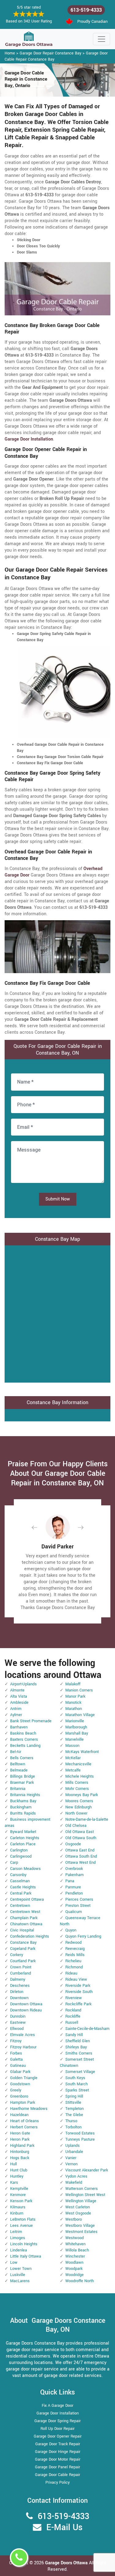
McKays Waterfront (82, 1752)
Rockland (73, 2010)
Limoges (18, 2238)
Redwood (73, 1943)
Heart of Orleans (25, 2121)
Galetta (16, 2059)
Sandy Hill (74, 2035)
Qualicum (74, 1912)
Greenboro (19, 2096)
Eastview (18, 2023)
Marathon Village (80, 1715)
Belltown (18, 1764)
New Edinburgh (79, 1807)
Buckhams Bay (23, 1801)
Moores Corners (79, 1801)
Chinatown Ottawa (26, 1924)
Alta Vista (19, 1696)
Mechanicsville (78, 1764)
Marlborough (76, 1727)
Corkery (17, 1955)
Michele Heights (80, 1776)
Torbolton (73, 2127)
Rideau (71, 1973)
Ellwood (17, 2029)
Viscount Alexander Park (87, 2170)
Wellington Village (81, 2201)
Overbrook (74, 1869)
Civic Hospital (22, 1930)
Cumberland (21, 1973)
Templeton (75, 2109)
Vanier (71, 2158)
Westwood (75, 2238)
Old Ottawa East (80, 1832)
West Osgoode (78, 2213)
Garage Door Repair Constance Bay (50, 53)
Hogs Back (20, 2158)
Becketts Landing (25, 1746)
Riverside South (79, 1992)
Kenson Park (21, 2201)
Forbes (16, 2053)
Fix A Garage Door (57, 2406)
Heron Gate (20, 2133)
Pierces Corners (79, 1899)
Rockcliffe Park (78, 2004)
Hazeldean (19, 2115)
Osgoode (73, 1844)
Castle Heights (23, 1887)
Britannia (18, 1789)
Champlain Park (24, 1918)
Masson (72, 1746)
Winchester (75, 2256)
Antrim (16, 1709)
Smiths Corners (79, 2053)
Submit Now (58, 1199)
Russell (72, 2023)
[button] (39, 1527)
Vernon (71, 2164)
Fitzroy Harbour (23, 2047)
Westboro (74, 2219)
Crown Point (21, 1967)
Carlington (19, 1850)
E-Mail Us (64, 2528)
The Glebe (74, 2115)
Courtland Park (23, 1961)
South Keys (75, 2078)
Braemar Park (22, 1783)
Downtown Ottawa (26, 2004)
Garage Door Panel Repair (57, 2467)
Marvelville (75, 1739)
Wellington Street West (85, 2195)
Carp (14, 1863)
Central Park (21, 1893)
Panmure (73, 1887)
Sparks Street (77, 2090)
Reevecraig (75, 1949)
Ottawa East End (80, 1850)
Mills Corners (77, 1783)
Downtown (19, 1998)
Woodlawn (74, 2262)
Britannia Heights (25, 1795)
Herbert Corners (24, 2127)
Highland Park (22, 2146)
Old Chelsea (76, 1826)
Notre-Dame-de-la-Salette (87, 1819)
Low (14, 2262)
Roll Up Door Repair (57, 2429)
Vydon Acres (76, 2176)
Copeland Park (23, 1949)
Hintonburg (20, 2152)
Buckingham (21, 1807)
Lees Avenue (21, 2226)
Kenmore (18, 2195)
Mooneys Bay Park (82, 1795)
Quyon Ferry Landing (83, 1936)
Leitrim (16, 2232)
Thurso (71, 2121)
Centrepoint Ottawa (27, 1899)
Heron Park (20, 2139)
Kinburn (17, 2213)
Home (10, 53)
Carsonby (18, 1875)
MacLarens (20, 2281)
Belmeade (19, 1770)
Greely (16, 2090)
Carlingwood (21, 1856)
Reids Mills (75, 1955)
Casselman (20, 1881)
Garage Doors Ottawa (67, 2563)
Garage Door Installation (58, 2413)
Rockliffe (73, 2016)
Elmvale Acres (23, 2035)
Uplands (73, 2146)
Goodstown (20, 2084)
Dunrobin (18, 2016)
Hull (13, 2164)
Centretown (20, 1906)
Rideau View (76, 1979)
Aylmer (16, 1715)
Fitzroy (16, 2041)
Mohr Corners (77, 1789)
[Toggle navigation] (102, 39)
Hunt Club (19, 2170)
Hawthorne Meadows (29, 2109)
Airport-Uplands (23, 1684)
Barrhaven (19, 1727)
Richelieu (73, 1961)
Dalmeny (18, 1979)
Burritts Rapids (23, 1813)
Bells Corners (22, 1758)
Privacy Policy (57, 2482)
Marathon (74, 1709)
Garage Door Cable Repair (57, 2475)
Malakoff (73, 1684)
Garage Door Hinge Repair (58, 2452)
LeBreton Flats (23, 2219)
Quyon (71, 1930)
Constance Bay (23, 1943)
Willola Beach (77, 2250)
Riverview (74, 1998)
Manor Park (75, 1696)
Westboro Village (80, 2226)
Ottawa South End (81, 1856)
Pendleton (74, 1893)
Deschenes (20, 1986)
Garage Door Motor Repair (58, 2459)
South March (77, 2084)
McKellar (73, 1758)
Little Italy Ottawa (26, 2256)
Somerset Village (80, 2072)
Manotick (73, 1703)
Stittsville (73, 2103)
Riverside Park (78, 1986)
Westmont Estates (81, 2232)
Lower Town (21, 2269)
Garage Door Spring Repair (57, 2421)
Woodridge (75, 2275)
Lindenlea (19, 2250)
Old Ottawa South (81, 1838)
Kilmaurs (18, 2207)
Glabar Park (20, 2072)
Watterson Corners (82, 2189)
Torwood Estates (80, 2133)
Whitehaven (75, 2244)
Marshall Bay (77, 1733)
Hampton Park (23, 2103)
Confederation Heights (30, 1936)
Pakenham (75, 1875)
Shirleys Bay (76, 2047)
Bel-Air (16, 1752)
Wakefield (74, 2183)
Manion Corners (79, 1690)
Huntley (17, 2176)
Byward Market (23, 1832)
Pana (70, 1881)
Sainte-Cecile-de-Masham (87, 2029)
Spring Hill (74, 2096)
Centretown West (25, 1912)
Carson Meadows (25, 1869)
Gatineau (18, 2066)
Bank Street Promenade (31, 1721)
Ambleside (19, 1703)
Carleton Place (23, 1844)
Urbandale (74, 2152)
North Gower (76, 1813)
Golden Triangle (24, 2078)
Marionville (75, 1721)
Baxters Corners (24, 1739)
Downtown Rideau (26, 2010)
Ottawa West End (80, 1863)
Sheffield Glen (78, 2041)
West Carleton (78, 2207)
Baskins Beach (23, 1733)
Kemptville (19, 2189)
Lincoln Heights (24, 2244)
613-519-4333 (86, 10)
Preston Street (78, 1906)
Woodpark (74, 2269)
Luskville (18, 2275)
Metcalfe (73, 1770)
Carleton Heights (25, 1838)
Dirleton (17, 1992)
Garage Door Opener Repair (58, 2436)
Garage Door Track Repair (58, 2444)
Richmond (74, 1967)
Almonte (17, 1690)
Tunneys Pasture (80, 2139)
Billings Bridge (23, 1776)
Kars (14, 2183)
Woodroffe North (80, 2281)
